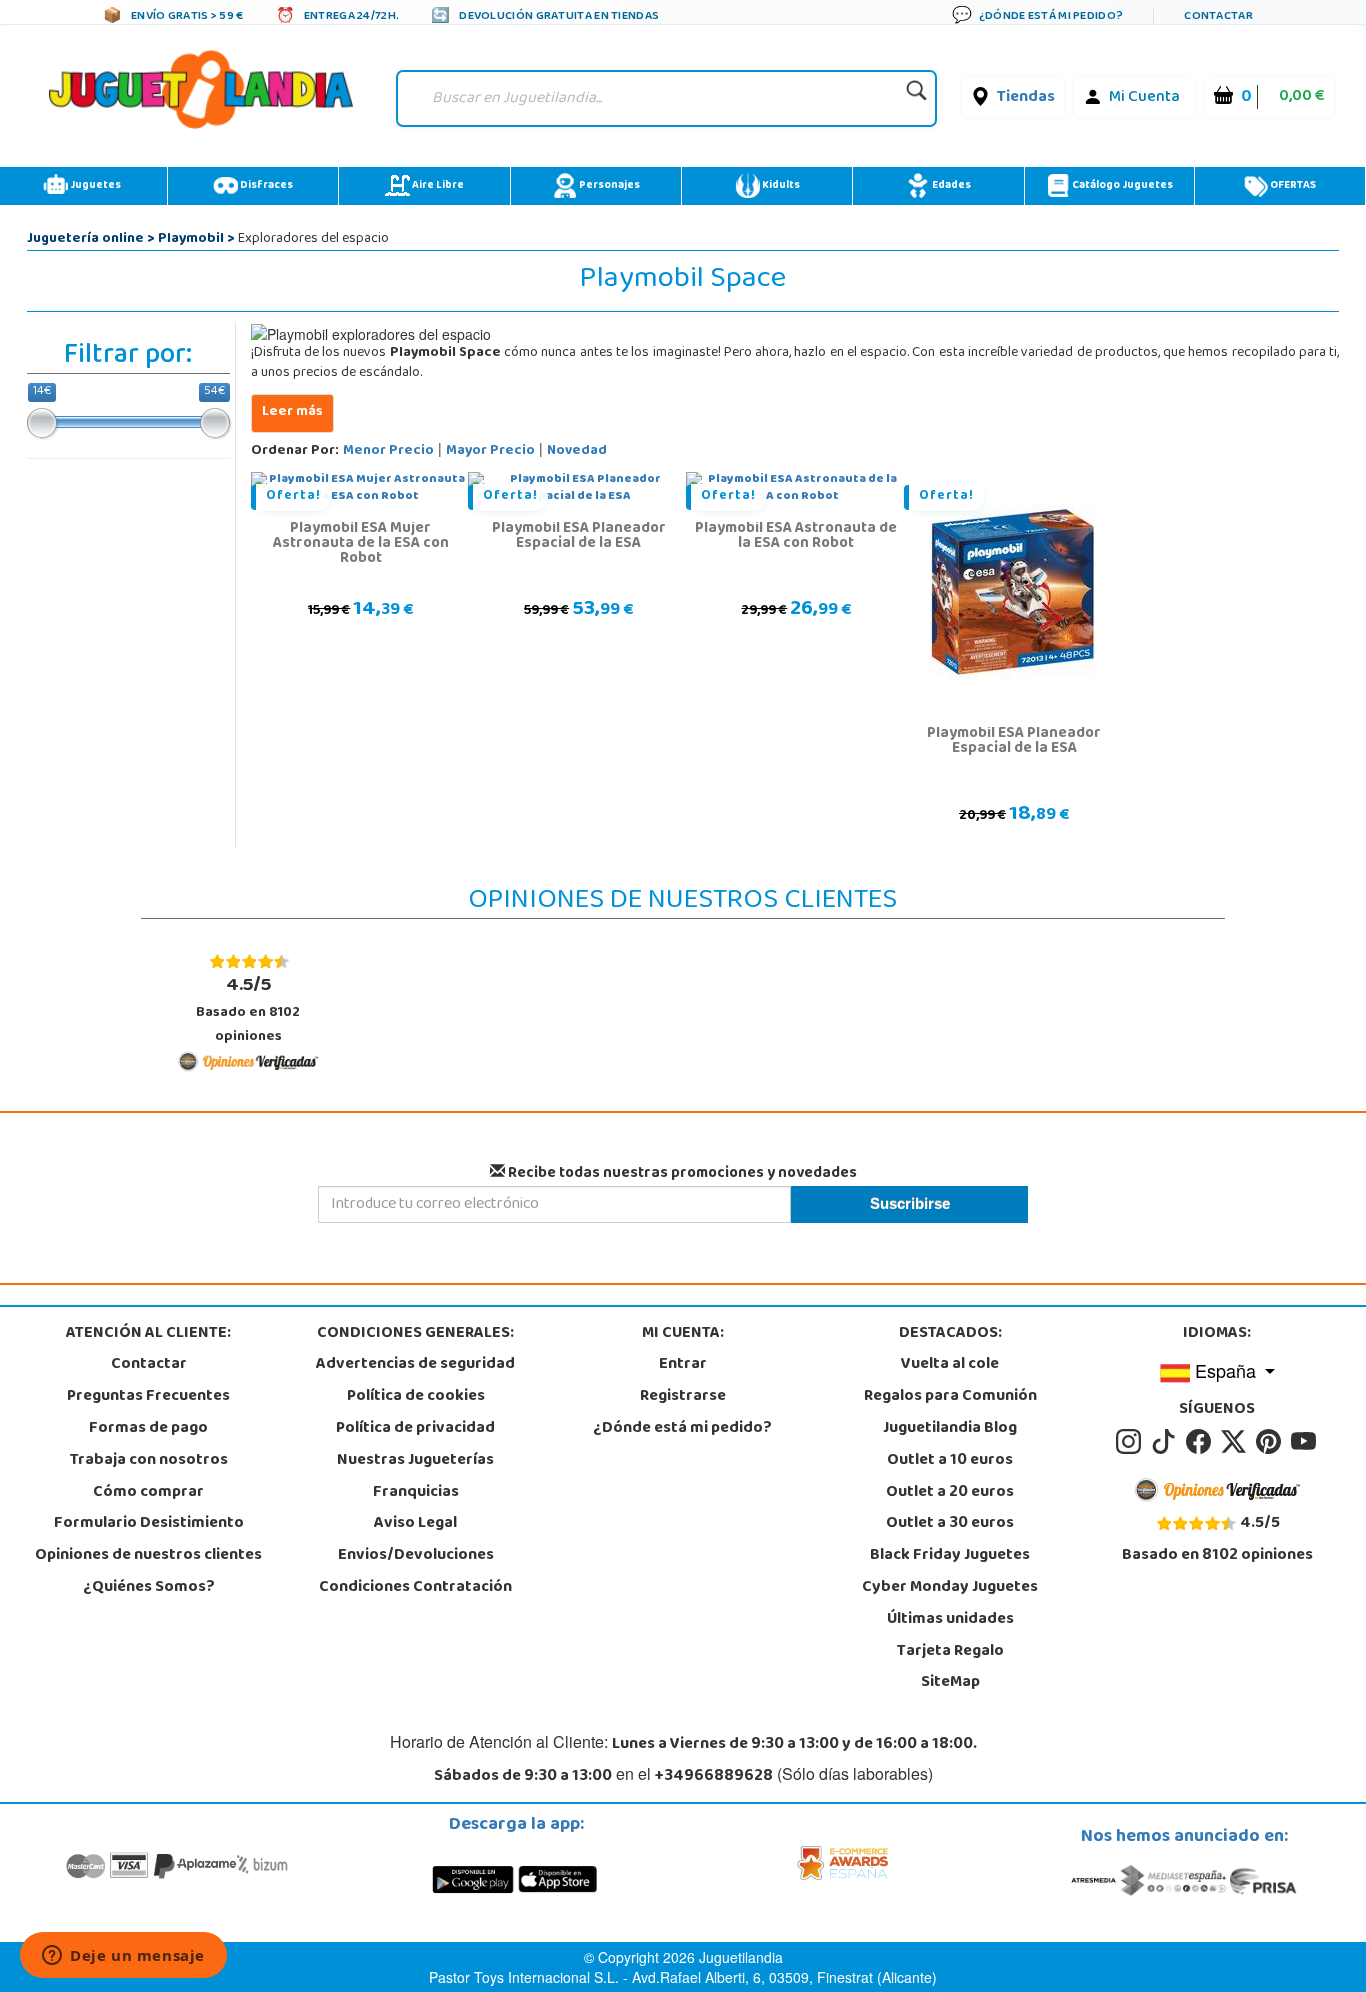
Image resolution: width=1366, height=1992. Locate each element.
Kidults (780, 186)
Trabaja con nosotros (149, 1461)
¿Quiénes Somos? (149, 1588)
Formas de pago (148, 1429)
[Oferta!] (1012, 593)
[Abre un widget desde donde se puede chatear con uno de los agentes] (123, 1957)
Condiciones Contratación (415, 1588)
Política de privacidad (415, 1429)
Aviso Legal (415, 1524)
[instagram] (1131, 1442)
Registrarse (683, 1397)
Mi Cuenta (1144, 98)
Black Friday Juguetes (950, 1556)
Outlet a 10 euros (950, 1461)
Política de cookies (416, 1397)
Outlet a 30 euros (950, 1524)
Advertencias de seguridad (415, 1365)
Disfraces (265, 186)
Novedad (577, 451)
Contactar (149, 1365)
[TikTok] (1166, 1442)
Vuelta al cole (950, 1365)
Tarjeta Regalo (950, 1652)
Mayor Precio (490, 451)
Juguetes (94, 186)
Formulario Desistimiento (149, 1524)
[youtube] (1305, 1442)
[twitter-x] (1236, 1442)
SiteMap (950, 1683)
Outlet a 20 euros (950, 1493)
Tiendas (1026, 98)
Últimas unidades (950, 1620)
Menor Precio (388, 451)
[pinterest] (1271, 1442)
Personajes (608, 186)
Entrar (683, 1365)
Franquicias (416, 1493)
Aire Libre (437, 186)
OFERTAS (1292, 186)
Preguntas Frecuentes (148, 1397)
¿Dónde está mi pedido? (682, 1429)
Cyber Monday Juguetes (950, 1588)
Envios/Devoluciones (416, 1556)
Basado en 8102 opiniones (248, 1009)
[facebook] (1201, 1442)
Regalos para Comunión (950, 1397)
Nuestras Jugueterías (415, 1461)
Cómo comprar (148, 1493)
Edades (950, 186)
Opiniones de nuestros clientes (148, 1556)
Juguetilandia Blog (950, 1429)
